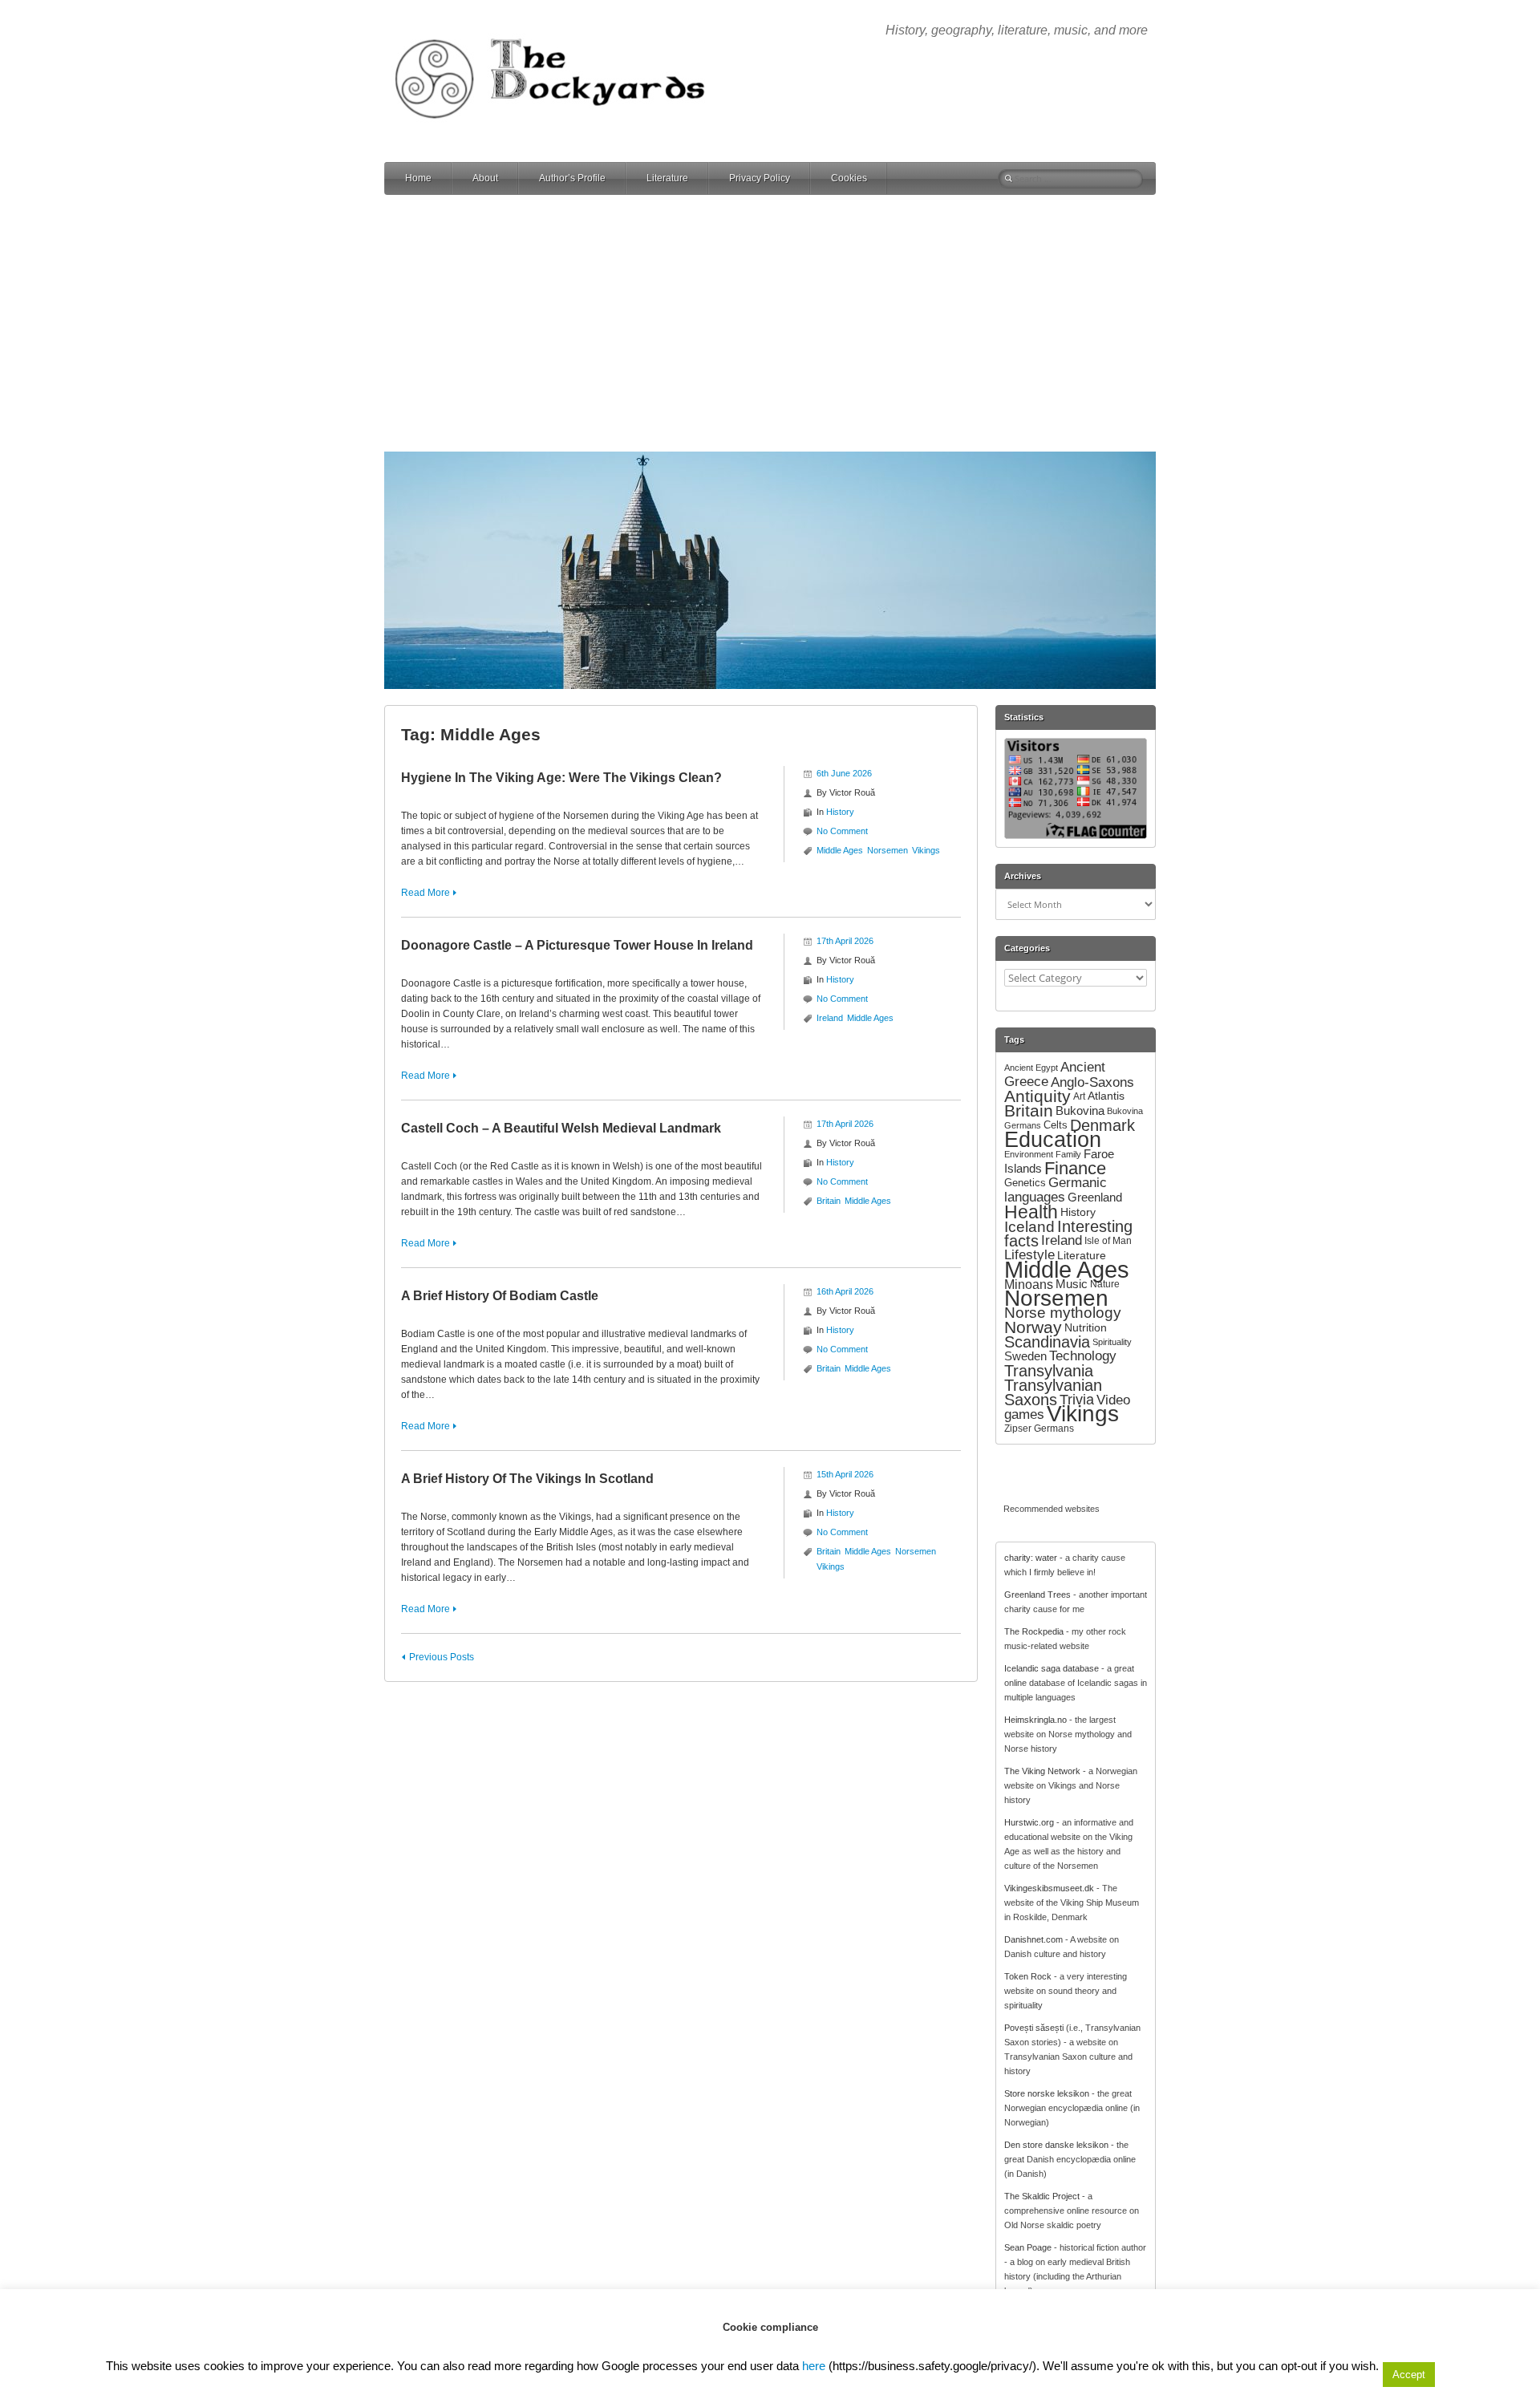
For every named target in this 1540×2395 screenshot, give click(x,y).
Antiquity (1037, 1096)
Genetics (1025, 1183)
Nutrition (1086, 1327)
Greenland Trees (1037, 1595)
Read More (426, 893)
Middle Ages (840, 850)
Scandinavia (1047, 1342)
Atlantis (1106, 1096)
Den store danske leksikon (1056, 2145)
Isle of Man (1108, 1241)
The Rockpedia (1034, 1631)
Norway (1033, 1327)
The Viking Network (1042, 1771)
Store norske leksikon (1047, 2093)
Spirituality (1112, 1342)
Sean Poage (1028, 2247)
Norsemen (888, 850)
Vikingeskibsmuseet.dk (1049, 1888)
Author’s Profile (572, 178)
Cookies (849, 178)
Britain (829, 1201)
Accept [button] (1409, 2375)
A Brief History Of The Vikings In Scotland (527, 1479)
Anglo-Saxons (1092, 1082)
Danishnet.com (1033, 1939)
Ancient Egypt (1031, 1068)
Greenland (1095, 1197)
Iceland (1029, 1226)
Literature (667, 178)
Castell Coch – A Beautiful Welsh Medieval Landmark (561, 1128)
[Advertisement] (770, 323)
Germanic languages (1056, 1190)
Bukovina (1080, 1110)
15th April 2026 (845, 1474)
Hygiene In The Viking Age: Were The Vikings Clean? (561, 778)
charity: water (1031, 1558)
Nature (1105, 1284)
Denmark (1102, 1125)
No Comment (842, 831)
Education (1053, 1139)
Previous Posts (442, 1657)
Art (1079, 1096)
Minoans (1029, 1284)
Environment (1029, 1154)
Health (1031, 1212)
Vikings (926, 850)
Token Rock (1028, 1976)
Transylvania (1049, 1371)
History (840, 812)
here (814, 2366)
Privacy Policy (760, 178)
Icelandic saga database (1052, 1668)
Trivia (1077, 1400)
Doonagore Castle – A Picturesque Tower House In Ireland (577, 945)
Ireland (830, 1018)
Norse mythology (1063, 1313)
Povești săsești (1034, 2028)
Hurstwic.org (1029, 1822)
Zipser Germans (1039, 1428)
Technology (1083, 1356)
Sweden (1025, 1356)
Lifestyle (1029, 1255)
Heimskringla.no (1035, 1720)
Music (1072, 1284)
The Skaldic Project (1042, 2196)
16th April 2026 (845, 1291)
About (485, 178)
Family (1068, 1154)
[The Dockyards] (561, 27)
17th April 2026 (845, 941)
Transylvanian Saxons (1053, 1392)
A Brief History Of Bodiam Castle (500, 1296)
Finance (1075, 1168)
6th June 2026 (844, 773)
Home (418, 178)
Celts (1056, 1125)
